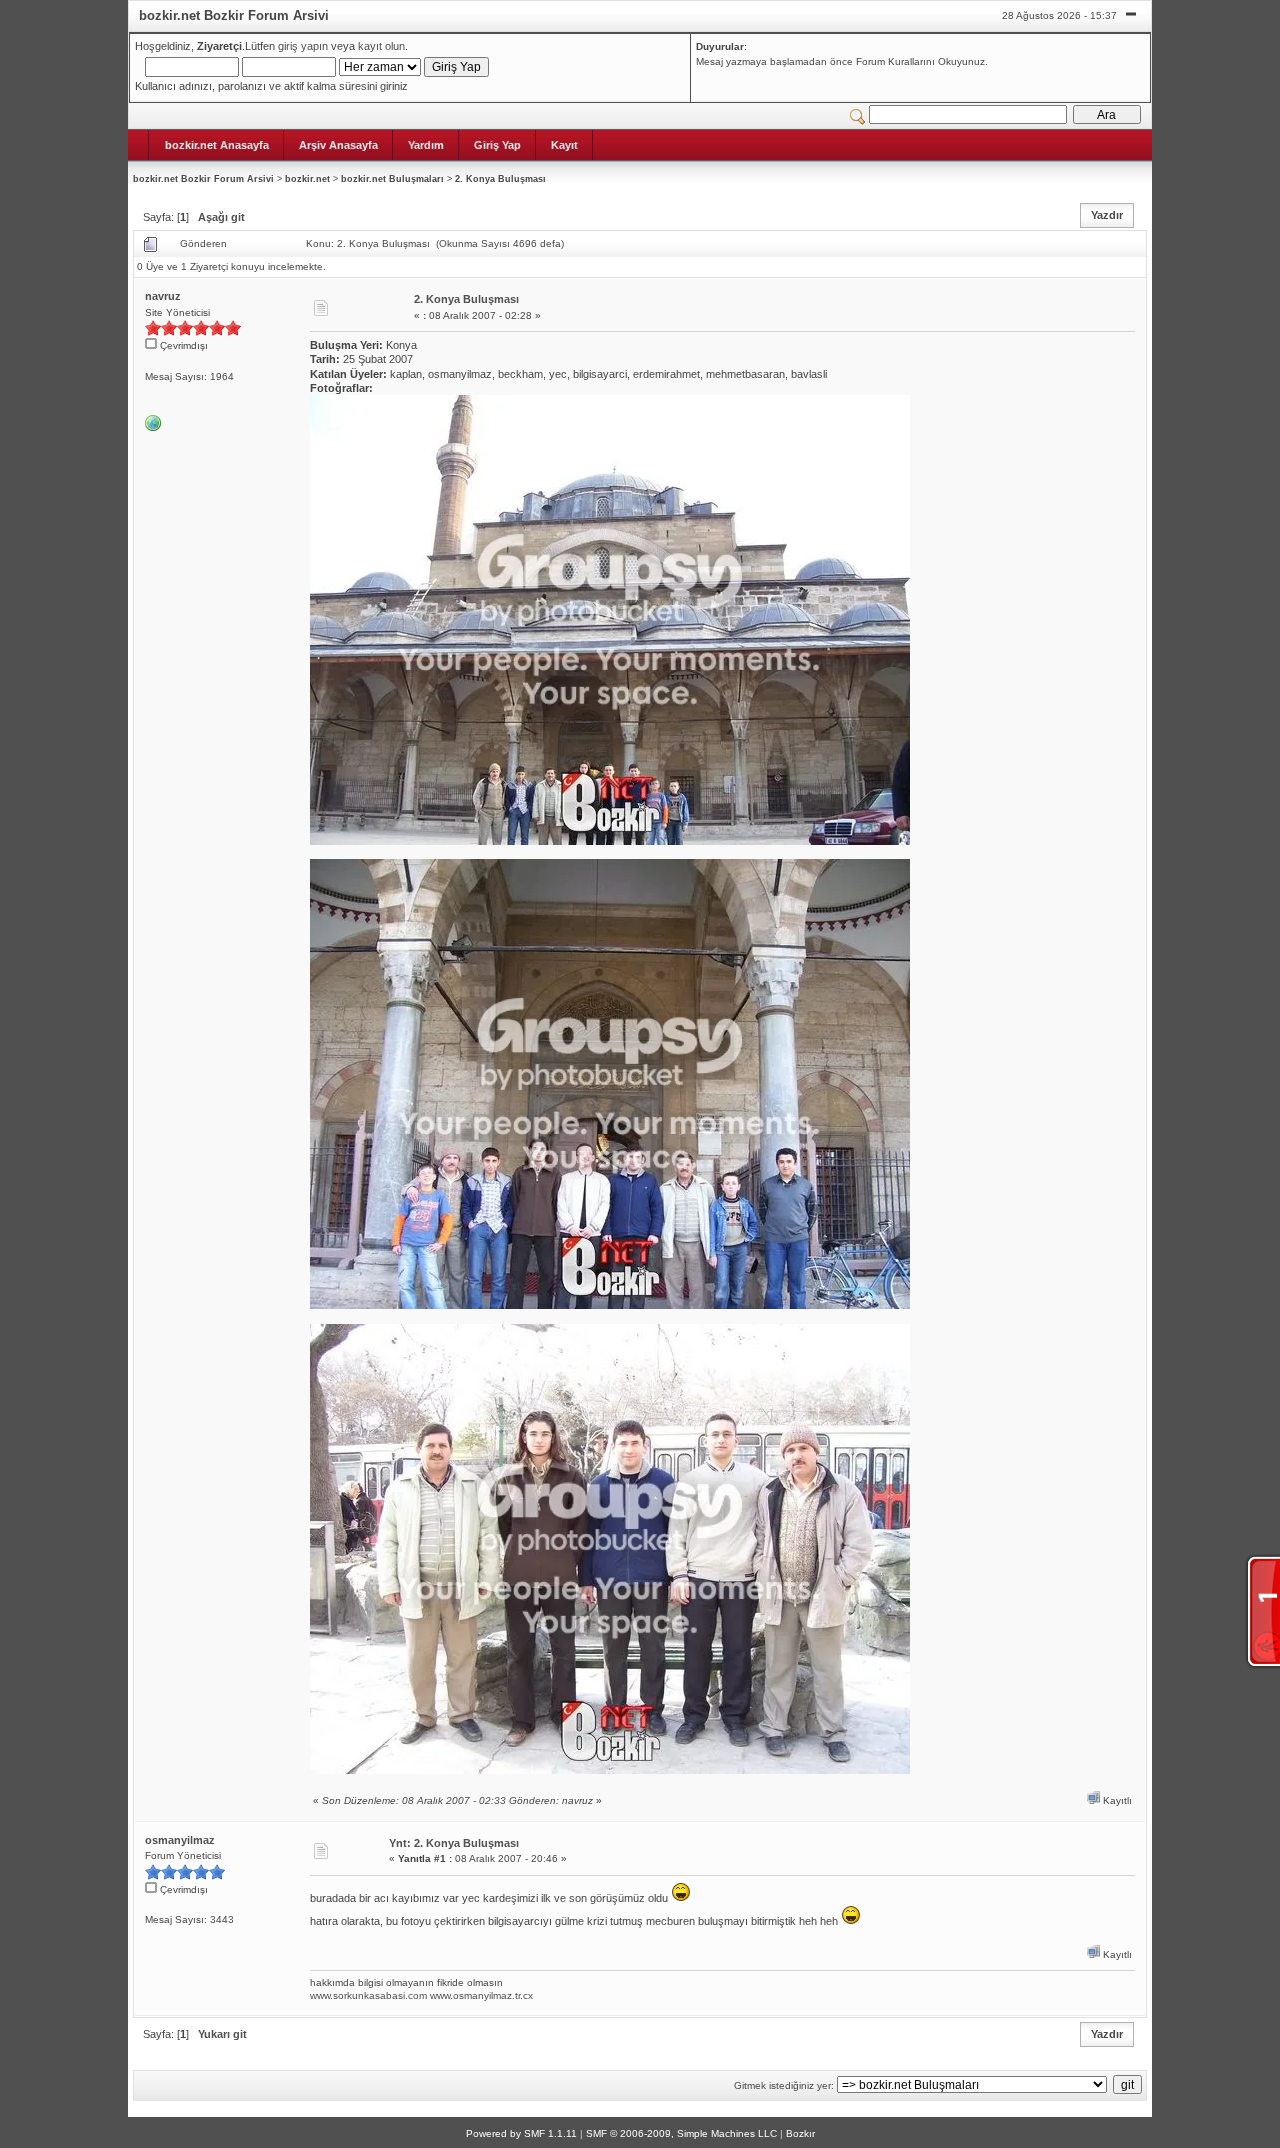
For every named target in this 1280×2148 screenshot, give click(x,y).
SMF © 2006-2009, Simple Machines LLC (681, 2133)
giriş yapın (303, 46)
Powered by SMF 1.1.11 (521, 2133)
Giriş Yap (497, 145)
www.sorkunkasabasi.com (368, 1995)
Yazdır (1107, 215)
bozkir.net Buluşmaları (392, 179)
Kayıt (564, 145)
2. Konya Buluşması (500, 179)
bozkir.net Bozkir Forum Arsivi (203, 179)
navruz (163, 296)
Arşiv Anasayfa (338, 145)
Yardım (426, 145)
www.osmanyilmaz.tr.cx (481, 1995)
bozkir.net (307, 179)
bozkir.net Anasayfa (217, 145)
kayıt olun (381, 46)
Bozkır (800, 2133)
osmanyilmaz (180, 1840)
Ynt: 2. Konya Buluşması (454, 1843)
